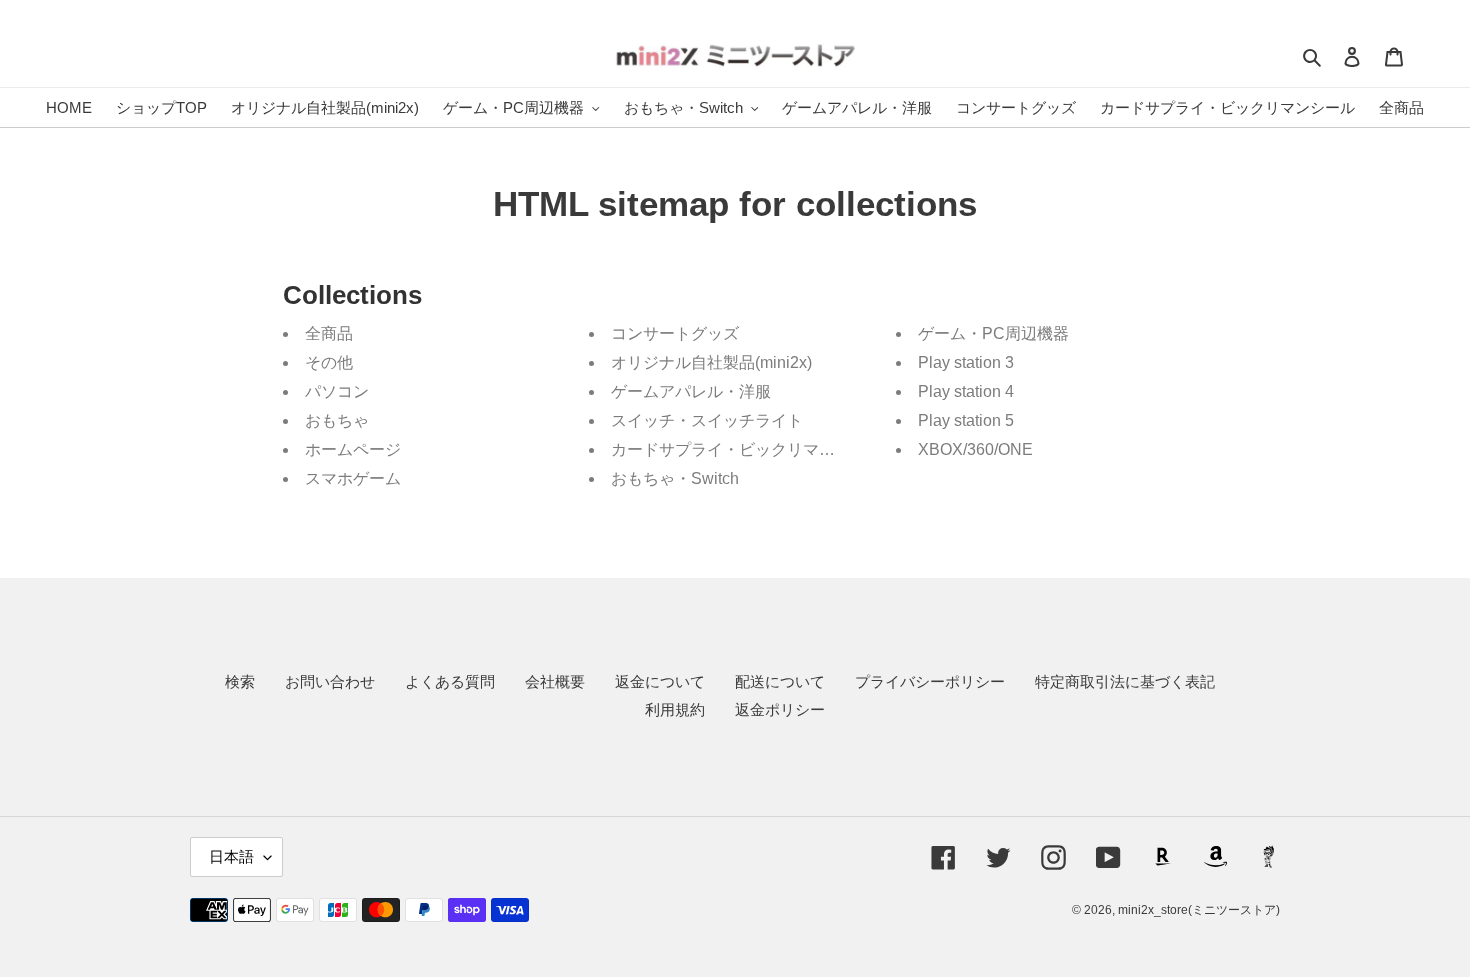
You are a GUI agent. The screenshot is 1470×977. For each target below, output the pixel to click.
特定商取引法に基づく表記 (1125, 681)
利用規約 (675, 709)
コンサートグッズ (675, 333)
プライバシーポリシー (930, 681)
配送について (780, 681)
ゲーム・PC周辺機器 (993, 333)
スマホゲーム (353, 478)
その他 (329, 362)
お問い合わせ (330, 681)
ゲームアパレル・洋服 (691, 391)
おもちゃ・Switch (675, 478)
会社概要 (555, 681)
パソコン (337, 391)
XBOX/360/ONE (975, 449)
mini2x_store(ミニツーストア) (1199, 910)
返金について (660, 681)
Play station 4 (966, 391)
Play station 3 (966, 362)
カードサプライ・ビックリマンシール (747, 449)
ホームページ (353, 449)
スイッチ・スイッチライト (707, 420)
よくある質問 (450, 681)
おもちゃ (337, 420)
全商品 (329, 333)
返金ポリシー (780, 709)
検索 (240, 681)
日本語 (231, 856)
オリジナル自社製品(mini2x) (711, 362)
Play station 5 (966, 420)
